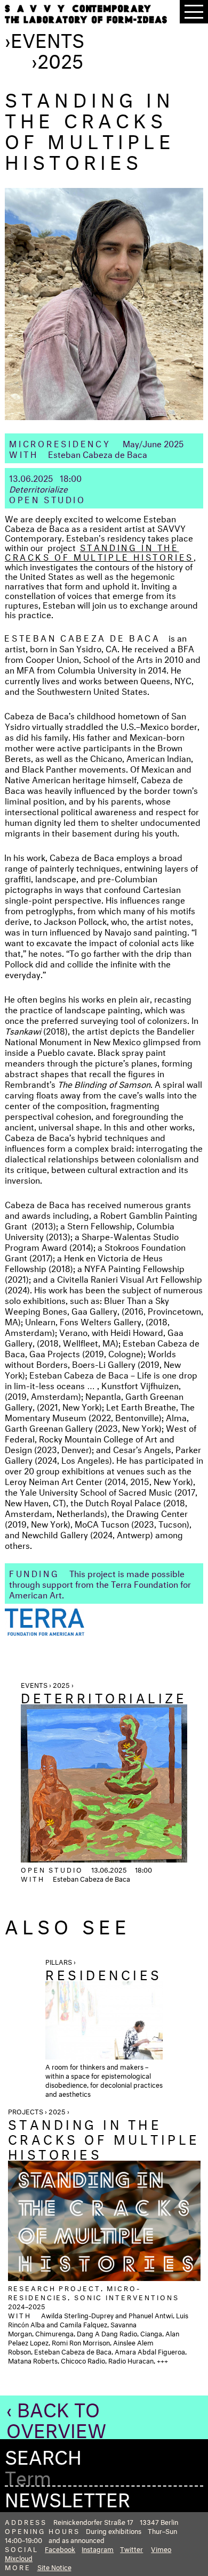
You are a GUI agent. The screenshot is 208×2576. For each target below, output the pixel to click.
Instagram (98, 2548)
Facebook (60, 2548)
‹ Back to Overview (56, 2417)
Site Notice (54, 2566)
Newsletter (67, 2497)
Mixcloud (19, 2557)
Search (43, 2454)
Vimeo (161, 2548)
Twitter (131, 2548)
